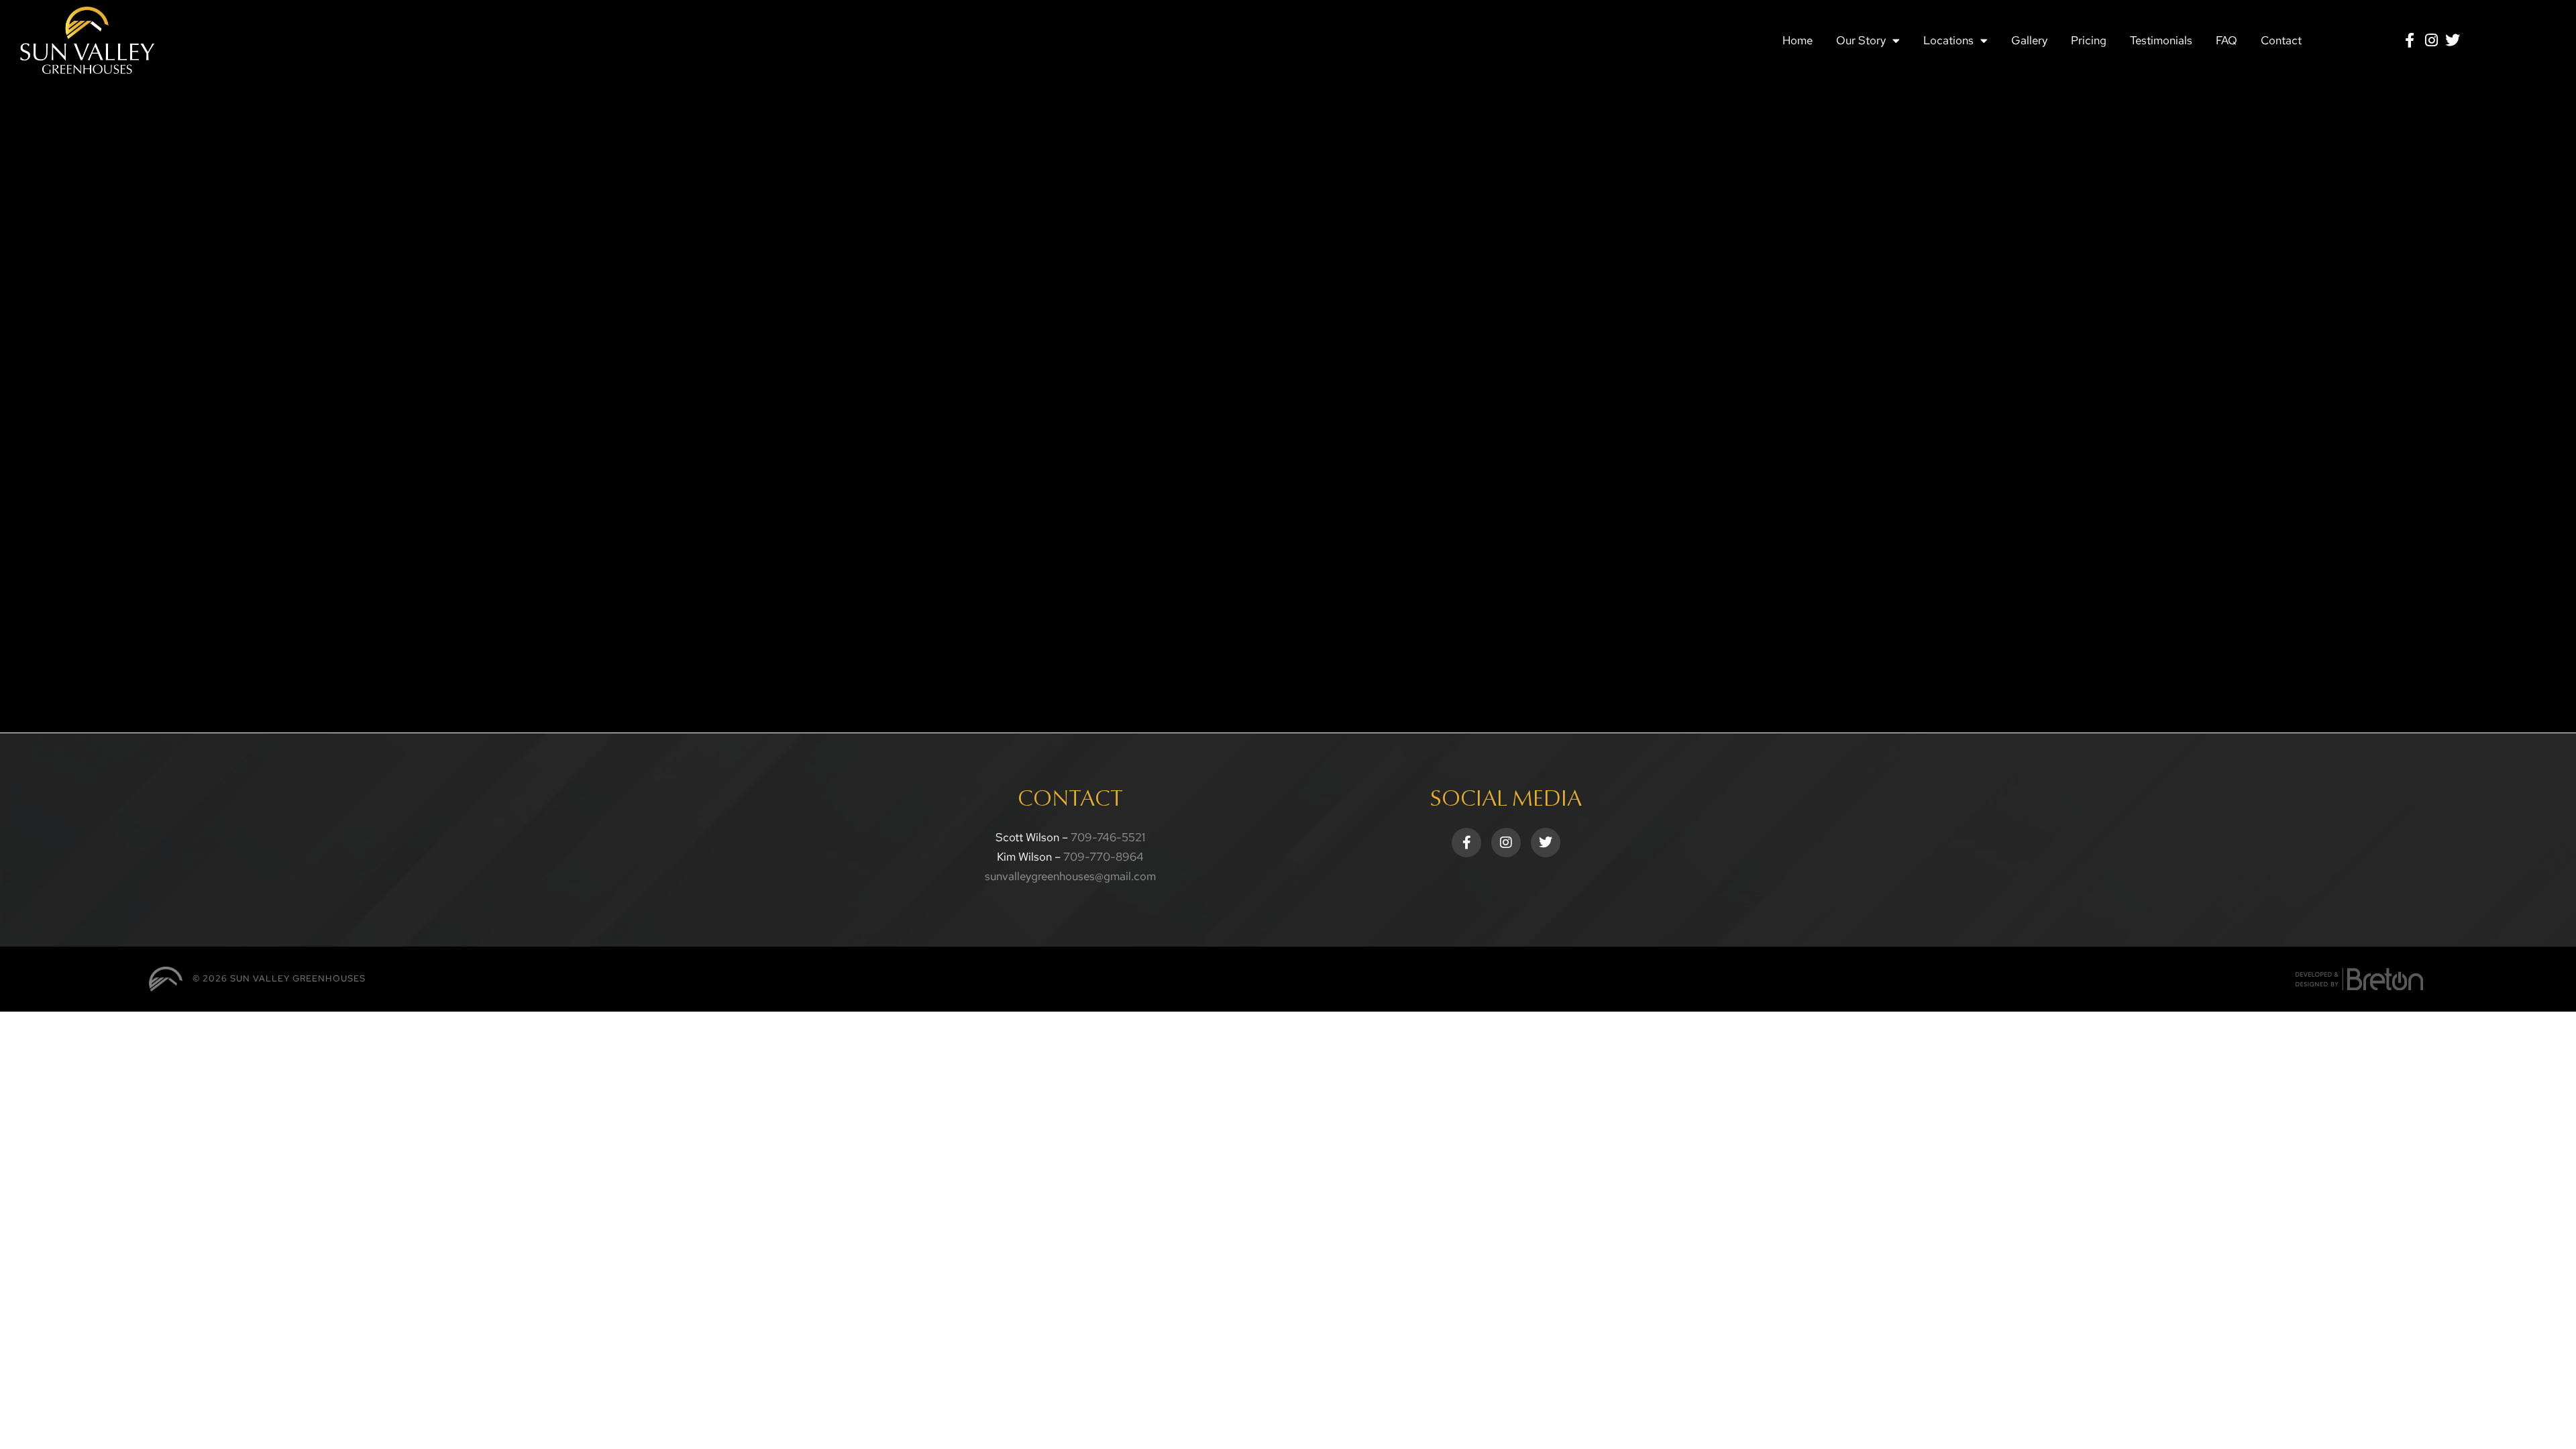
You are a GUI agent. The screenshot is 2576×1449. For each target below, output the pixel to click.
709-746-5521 (1108, 837)
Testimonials (2161, 40)
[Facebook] (2410, 40)
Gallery (2029, 40)
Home (1797, 40)
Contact (2281, 40)
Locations (1948, 40)
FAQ (2226, 40)
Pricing (2089, 40)
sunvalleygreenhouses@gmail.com (1070, 876)
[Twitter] (2453, 40)
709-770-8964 (1104, 857)
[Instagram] (2431, 40)
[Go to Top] (2556, 1429)
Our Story (1861, 40)
